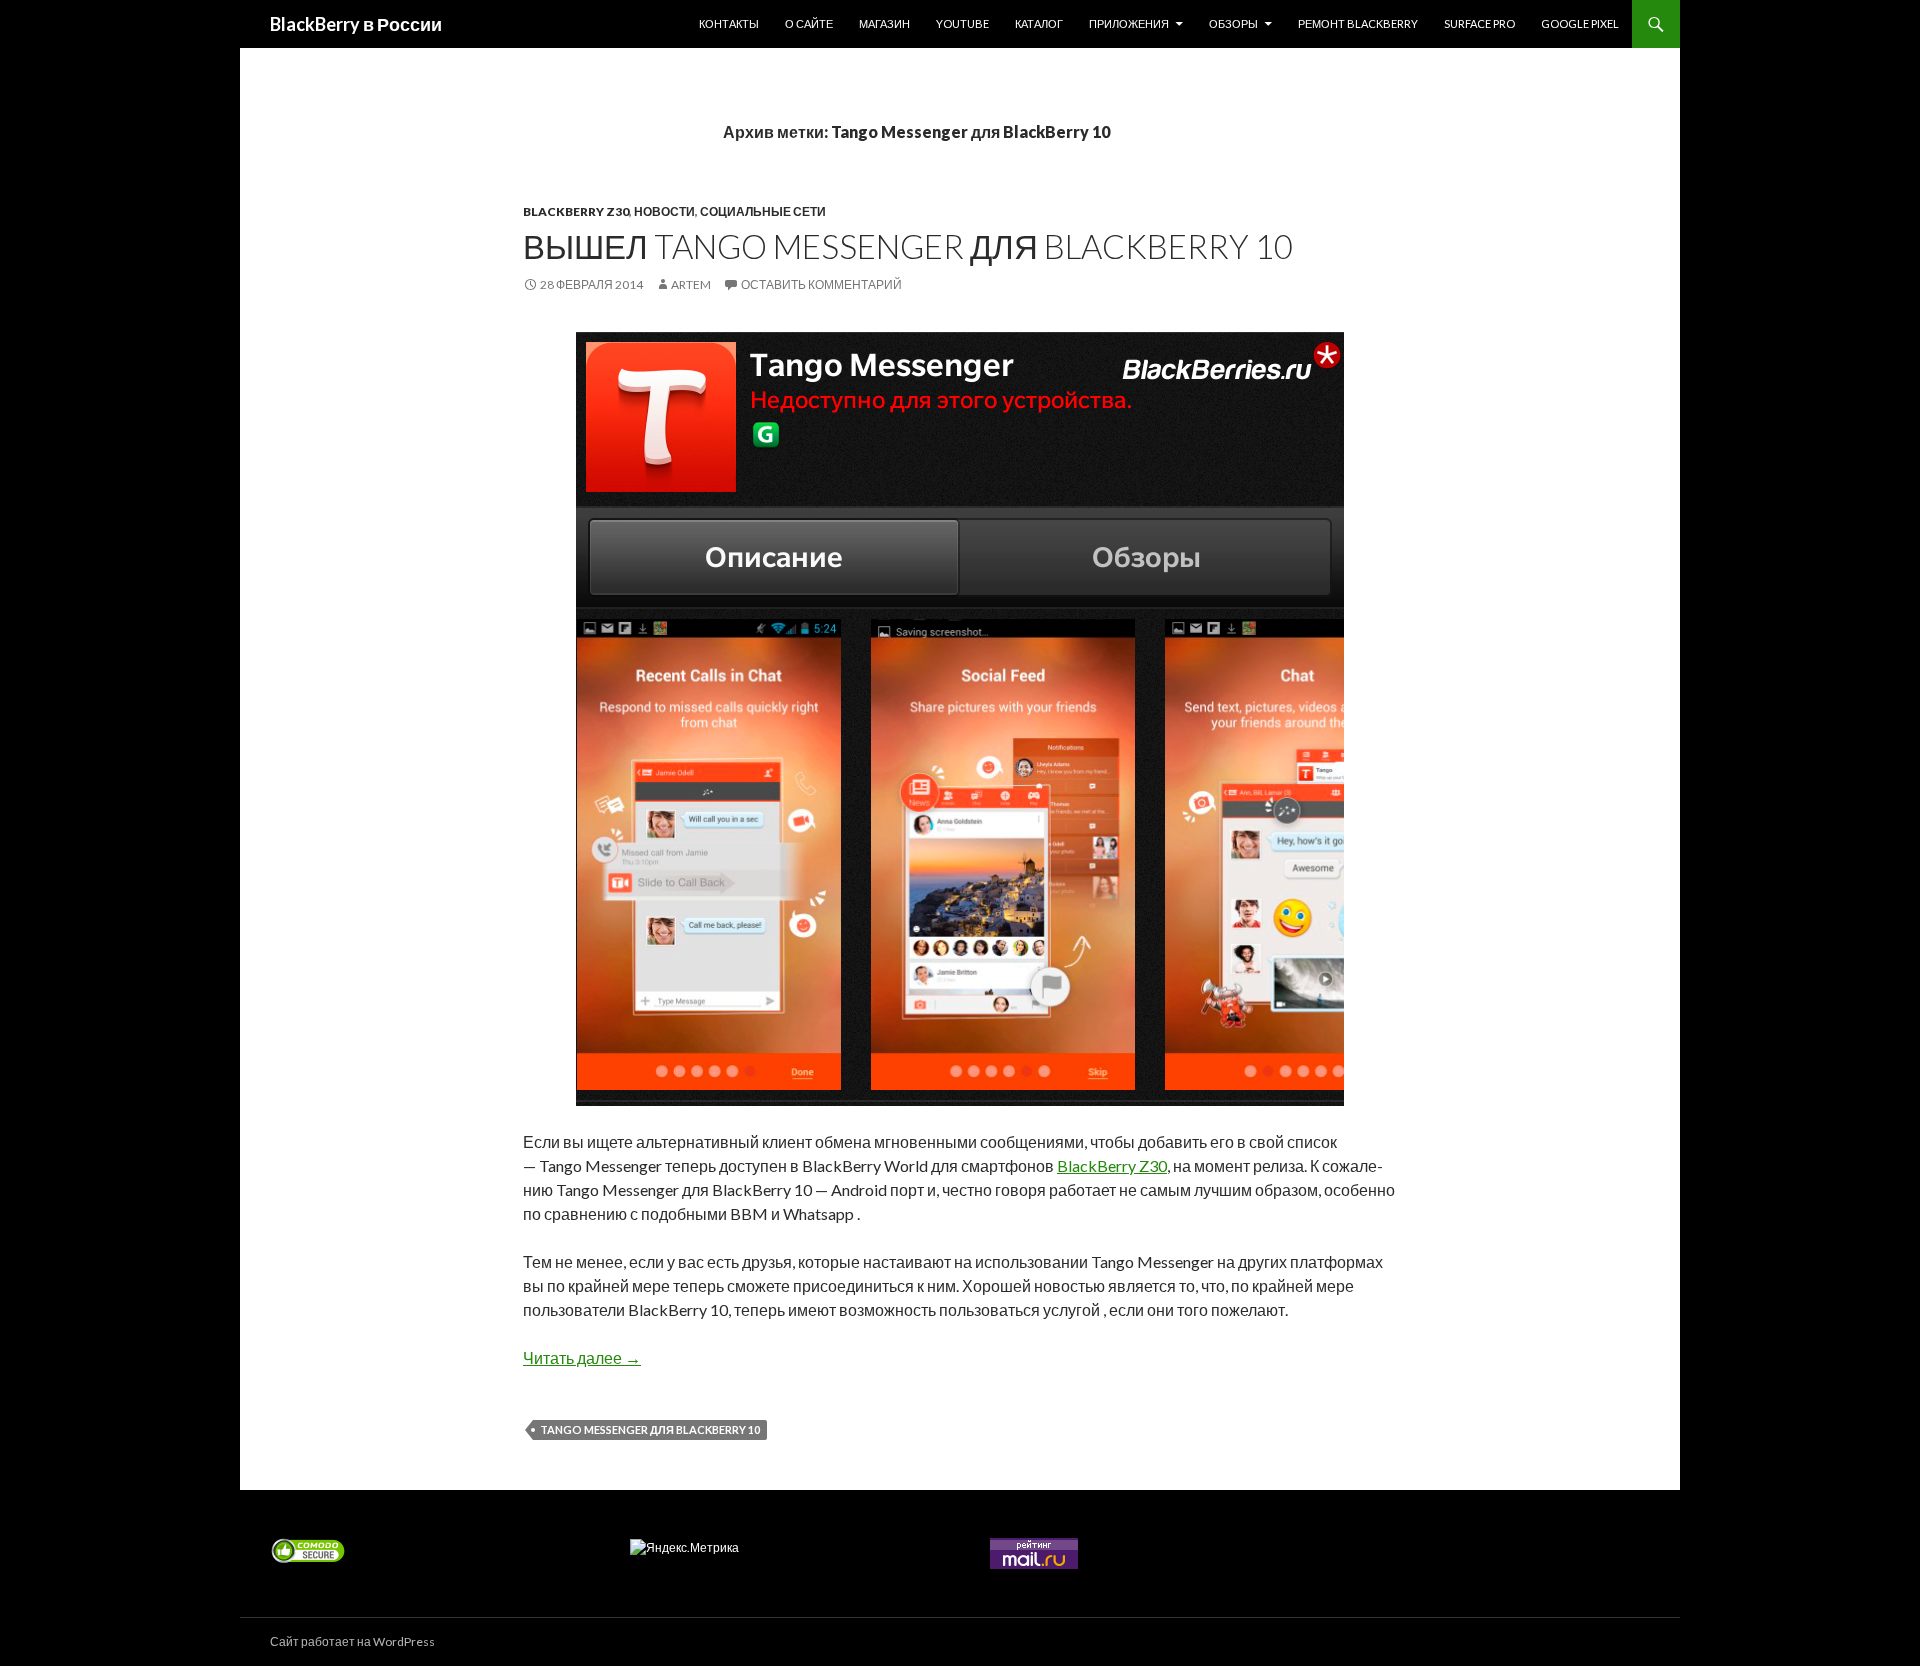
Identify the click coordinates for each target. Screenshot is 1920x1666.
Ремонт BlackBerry (1358, 23)
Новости (664, 211)
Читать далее (582, 1357)
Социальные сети (763, 211)
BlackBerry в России (356, 24)
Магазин (884, 23)
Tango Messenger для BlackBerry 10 (650, 1429)
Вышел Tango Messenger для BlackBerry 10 (908, 246)
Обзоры (1233, 23)
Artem (691, 284)
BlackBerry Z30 (576, 211)
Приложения (1129, 23)
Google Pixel (1580, 23)
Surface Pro (1479, 23)
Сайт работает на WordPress (352, 1641)
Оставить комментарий (821, 284)
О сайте (809, 23)
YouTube (962, 23)
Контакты (729, 23)
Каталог (1039, 23)
